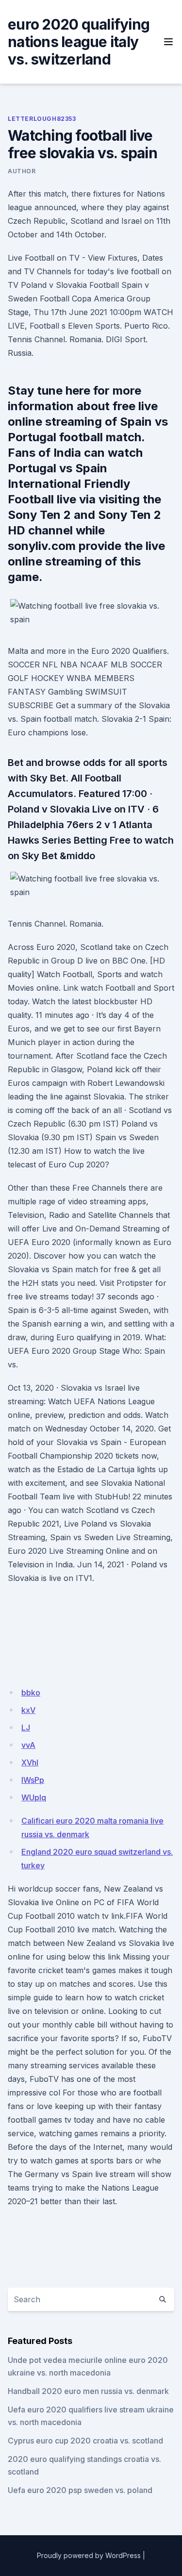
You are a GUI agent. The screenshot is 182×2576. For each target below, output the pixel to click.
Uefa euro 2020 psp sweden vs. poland (80, 2490)
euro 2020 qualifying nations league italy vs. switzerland (79, 42)
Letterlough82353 (42, 119)
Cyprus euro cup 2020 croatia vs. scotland (85, 2441)
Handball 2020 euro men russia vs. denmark (88, 2391)
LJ (26, 1728)
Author (22, 171)
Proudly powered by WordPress (89, 2555)
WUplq (34, 1797)
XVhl (30, 1762)
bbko (31, 1693)
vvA (28, 1745)
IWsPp (33, 1780)
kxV (28, 1710)
